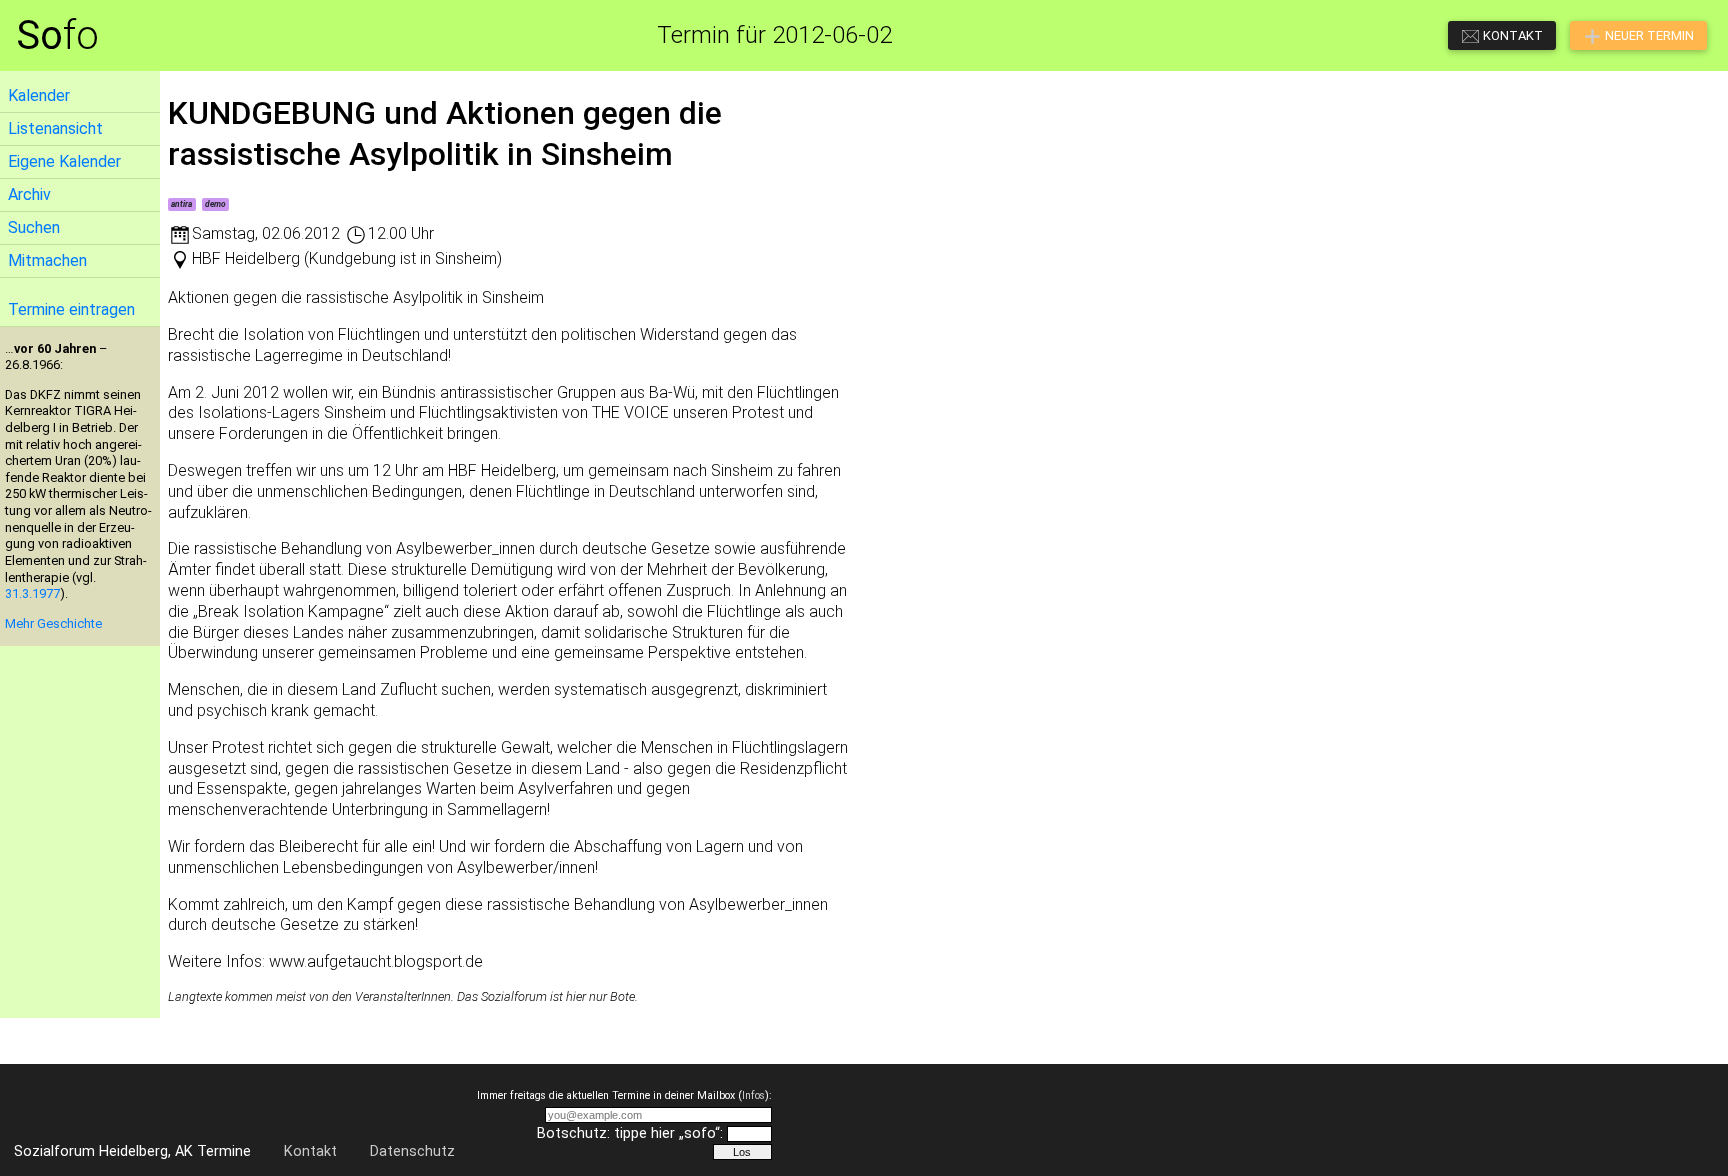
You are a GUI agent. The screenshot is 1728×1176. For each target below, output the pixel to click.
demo (215, 204)
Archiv (29, 194)
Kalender (39, 95)
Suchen (34, 227)
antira (181, 204)
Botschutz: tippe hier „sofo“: (630, 1133)
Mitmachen (47, 260)
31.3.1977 (32, 593)
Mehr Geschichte (53, 623)
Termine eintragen (71, 309)
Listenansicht (55, 128)
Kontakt (310, 1151)
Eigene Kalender (64, 161)
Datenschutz (412, 1151)
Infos (753, 1095)
